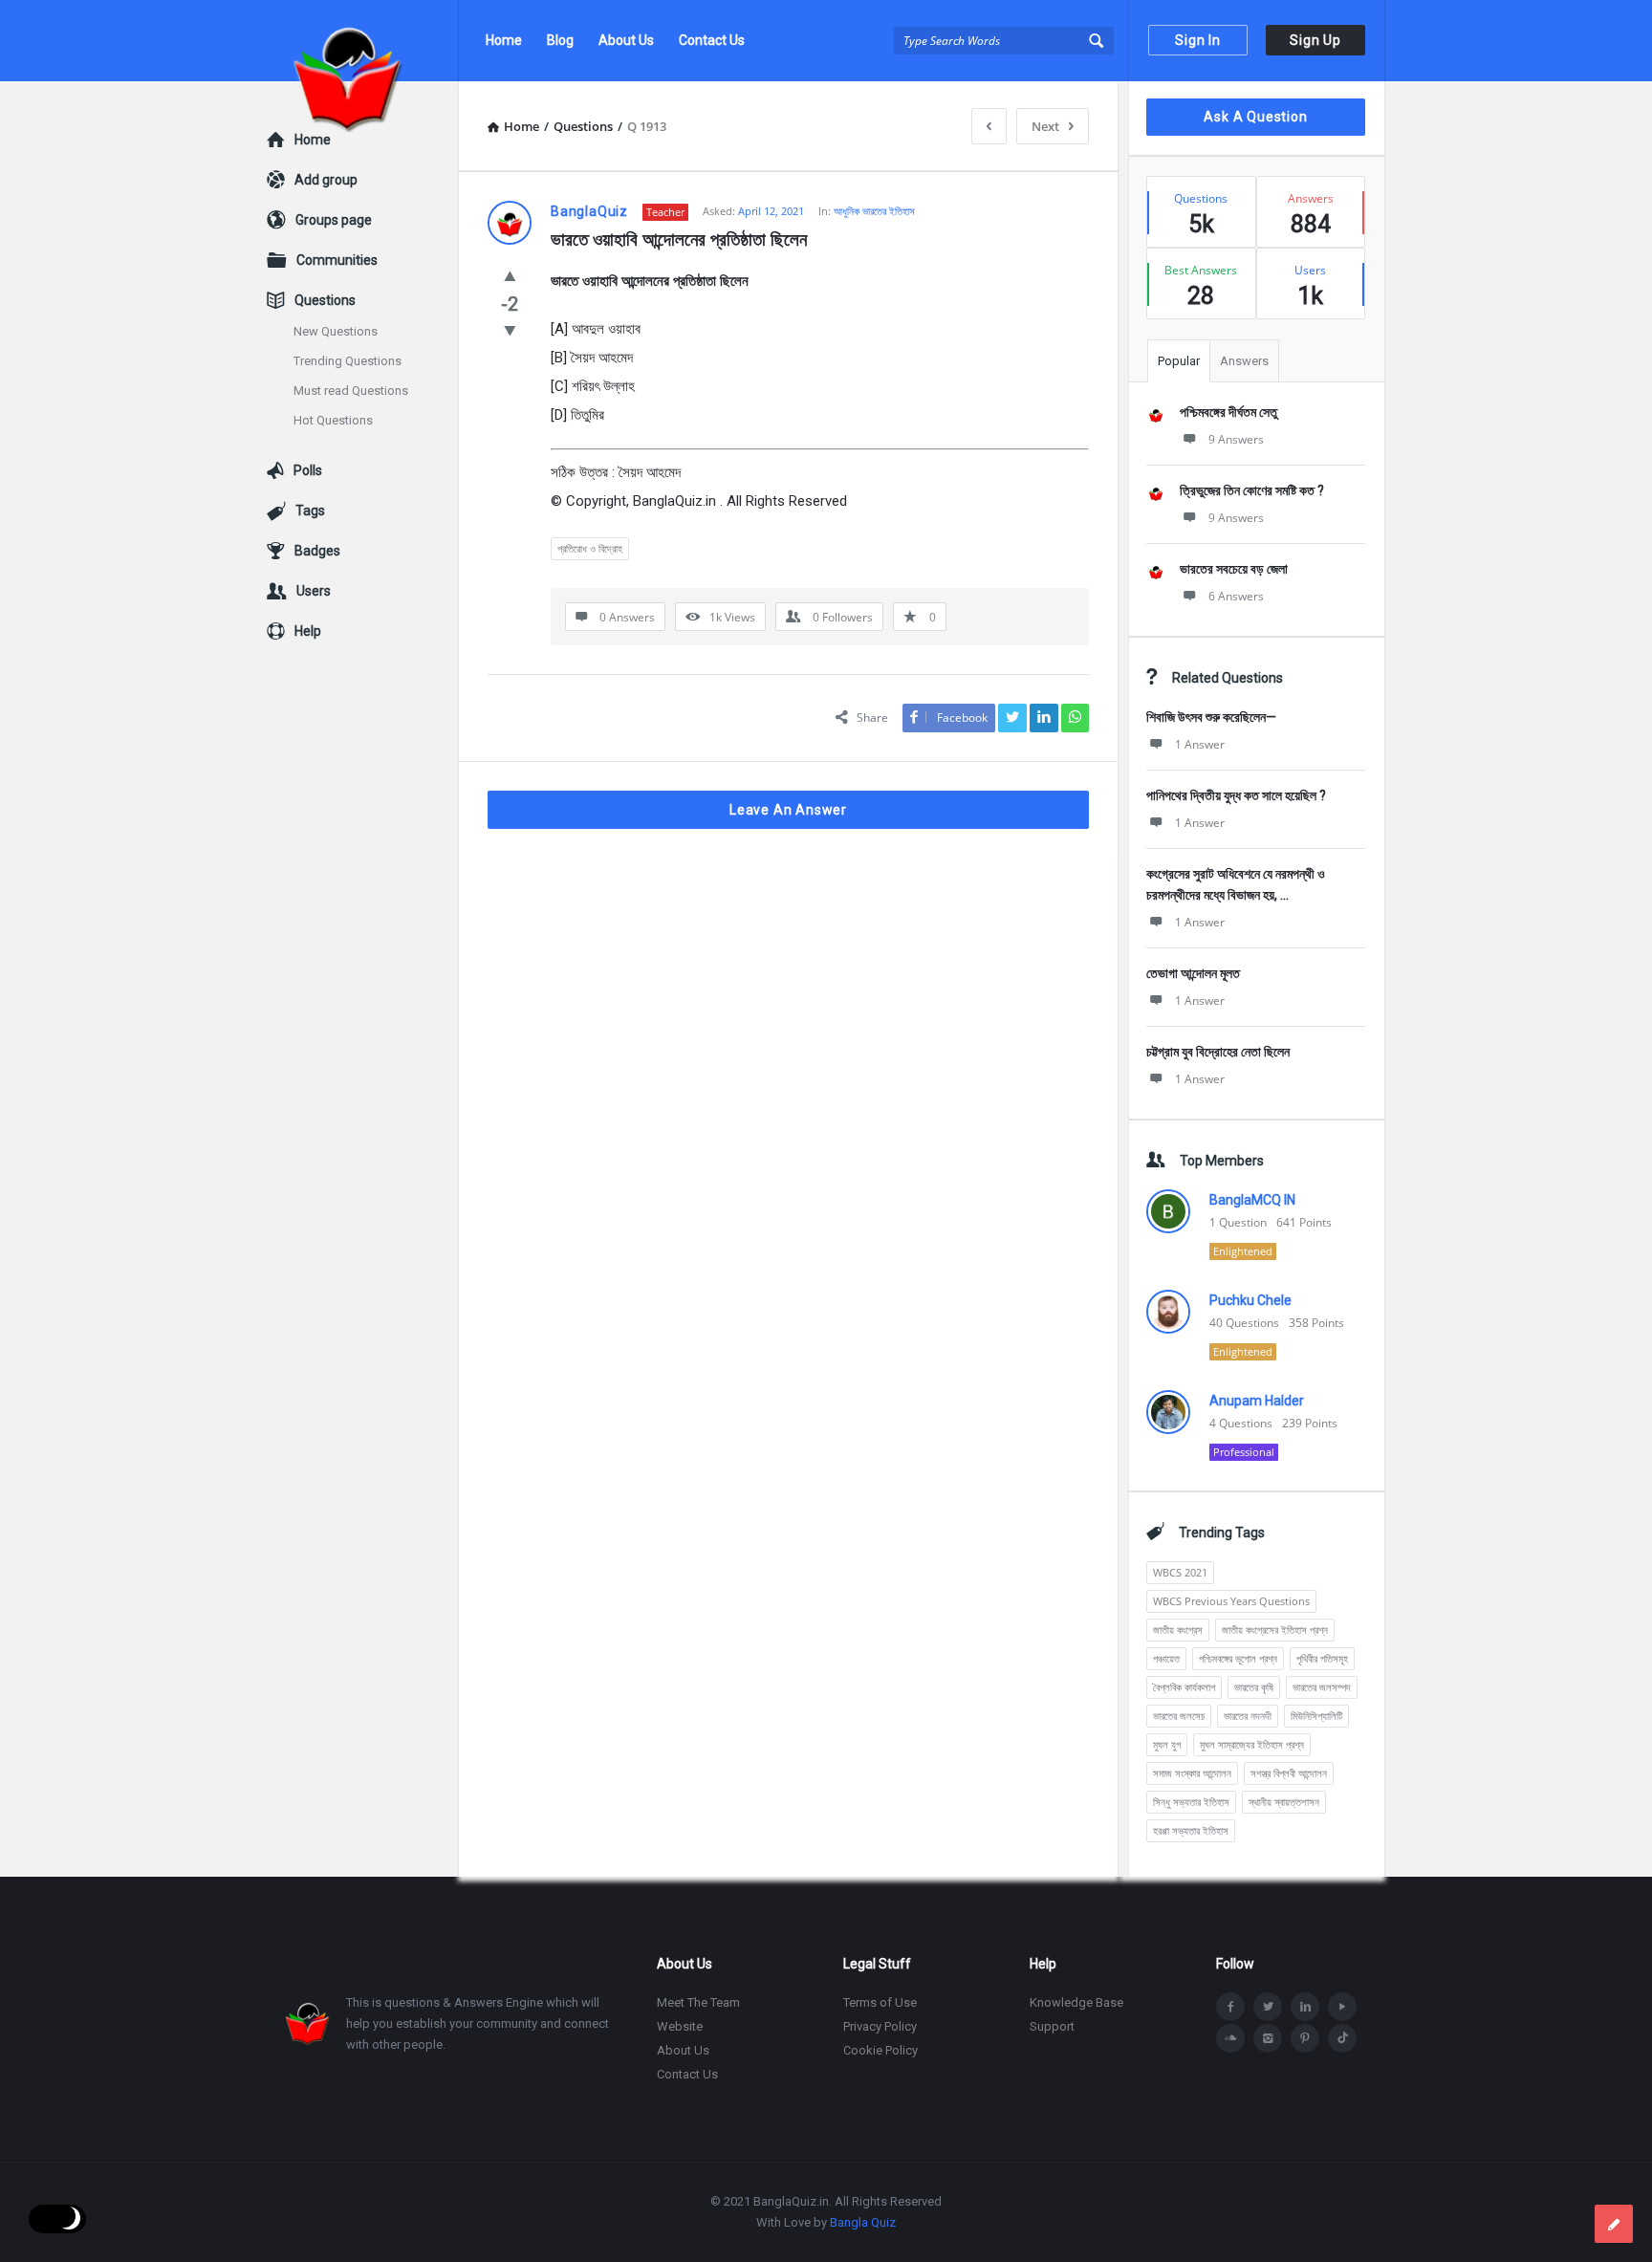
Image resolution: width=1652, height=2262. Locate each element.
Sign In (1198, 40)
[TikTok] (1342, 2038)
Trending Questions (348, 361)
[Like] (510, 275)
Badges (317, 551)
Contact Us (712, 40)
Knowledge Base (1076, 2002)
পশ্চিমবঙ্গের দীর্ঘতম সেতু (1228, 412)
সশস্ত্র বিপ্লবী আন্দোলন (1289, 1773)
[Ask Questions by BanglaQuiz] (363, 41)
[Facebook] (1230, 2007)
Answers (1244, 361)
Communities (337, 260)
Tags (310, 511)
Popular (1179, 361)
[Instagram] (1268, 2038)
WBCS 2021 (1180, 1572)
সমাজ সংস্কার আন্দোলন (1192, 1773)
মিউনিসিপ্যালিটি (1316, 1716)
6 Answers (1236, 596)
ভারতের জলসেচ (1179, 1716)
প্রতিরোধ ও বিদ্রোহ (590, 548)
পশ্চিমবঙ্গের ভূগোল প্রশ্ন (1238, 1658)
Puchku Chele (1250, 1300)
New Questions (336, 331)
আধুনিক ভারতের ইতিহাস (874, 211)
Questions (325, 300)
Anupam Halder (1257, 1401)
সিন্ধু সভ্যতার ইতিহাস (1191, 1802)
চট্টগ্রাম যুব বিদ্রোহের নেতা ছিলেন (1218, 1052)
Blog (560, 40)
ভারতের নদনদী (1248, 1716)
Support (1052, 2026)
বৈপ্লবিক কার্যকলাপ (1184, 1687)
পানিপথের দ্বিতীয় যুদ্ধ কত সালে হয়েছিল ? (1236, 795)
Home (504, 40)
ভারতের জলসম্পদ (1322, 1687)
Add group (326, 180)
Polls (308, 470)
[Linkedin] (1305, 2007)
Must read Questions (351, 391)
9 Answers (1236, 439)
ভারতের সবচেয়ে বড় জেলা (1234, 569)
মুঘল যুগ (1167, 1744)
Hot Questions (333, 420)
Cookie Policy (880, 2050)
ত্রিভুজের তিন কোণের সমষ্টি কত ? (1252, 490)
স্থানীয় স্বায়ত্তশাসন (1284, 1802)
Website (680, 2026)
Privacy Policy (880, 2026)
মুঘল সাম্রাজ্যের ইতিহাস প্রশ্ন (1252, 1744)
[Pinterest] (1305, 2038)
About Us (626, 40)
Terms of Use (880, 2002)
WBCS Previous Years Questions (1231, 1601)
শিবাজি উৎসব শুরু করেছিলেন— (1211, 717)
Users (314, 591)
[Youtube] (1342, 2007)
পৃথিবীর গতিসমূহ (1322, 1658)
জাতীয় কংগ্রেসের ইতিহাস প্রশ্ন (1275, 1630)
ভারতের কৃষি (1254, 1687)
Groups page (334, 220)
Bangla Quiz (863, 2222)
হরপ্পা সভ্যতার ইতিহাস (1191, 1830)
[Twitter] (1268, 2007)
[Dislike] (510, 330)
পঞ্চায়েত (1166, 1658)
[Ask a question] (1614, 2224)
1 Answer (1200, 744)
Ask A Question (1255, 117)
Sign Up (1315, 40)
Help (308, 631)
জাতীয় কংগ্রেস (1178, 1630)
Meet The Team (698, 2002)
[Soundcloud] (1230, 2038)
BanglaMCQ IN (1252, 1200)
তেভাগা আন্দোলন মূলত (1193, 973)
